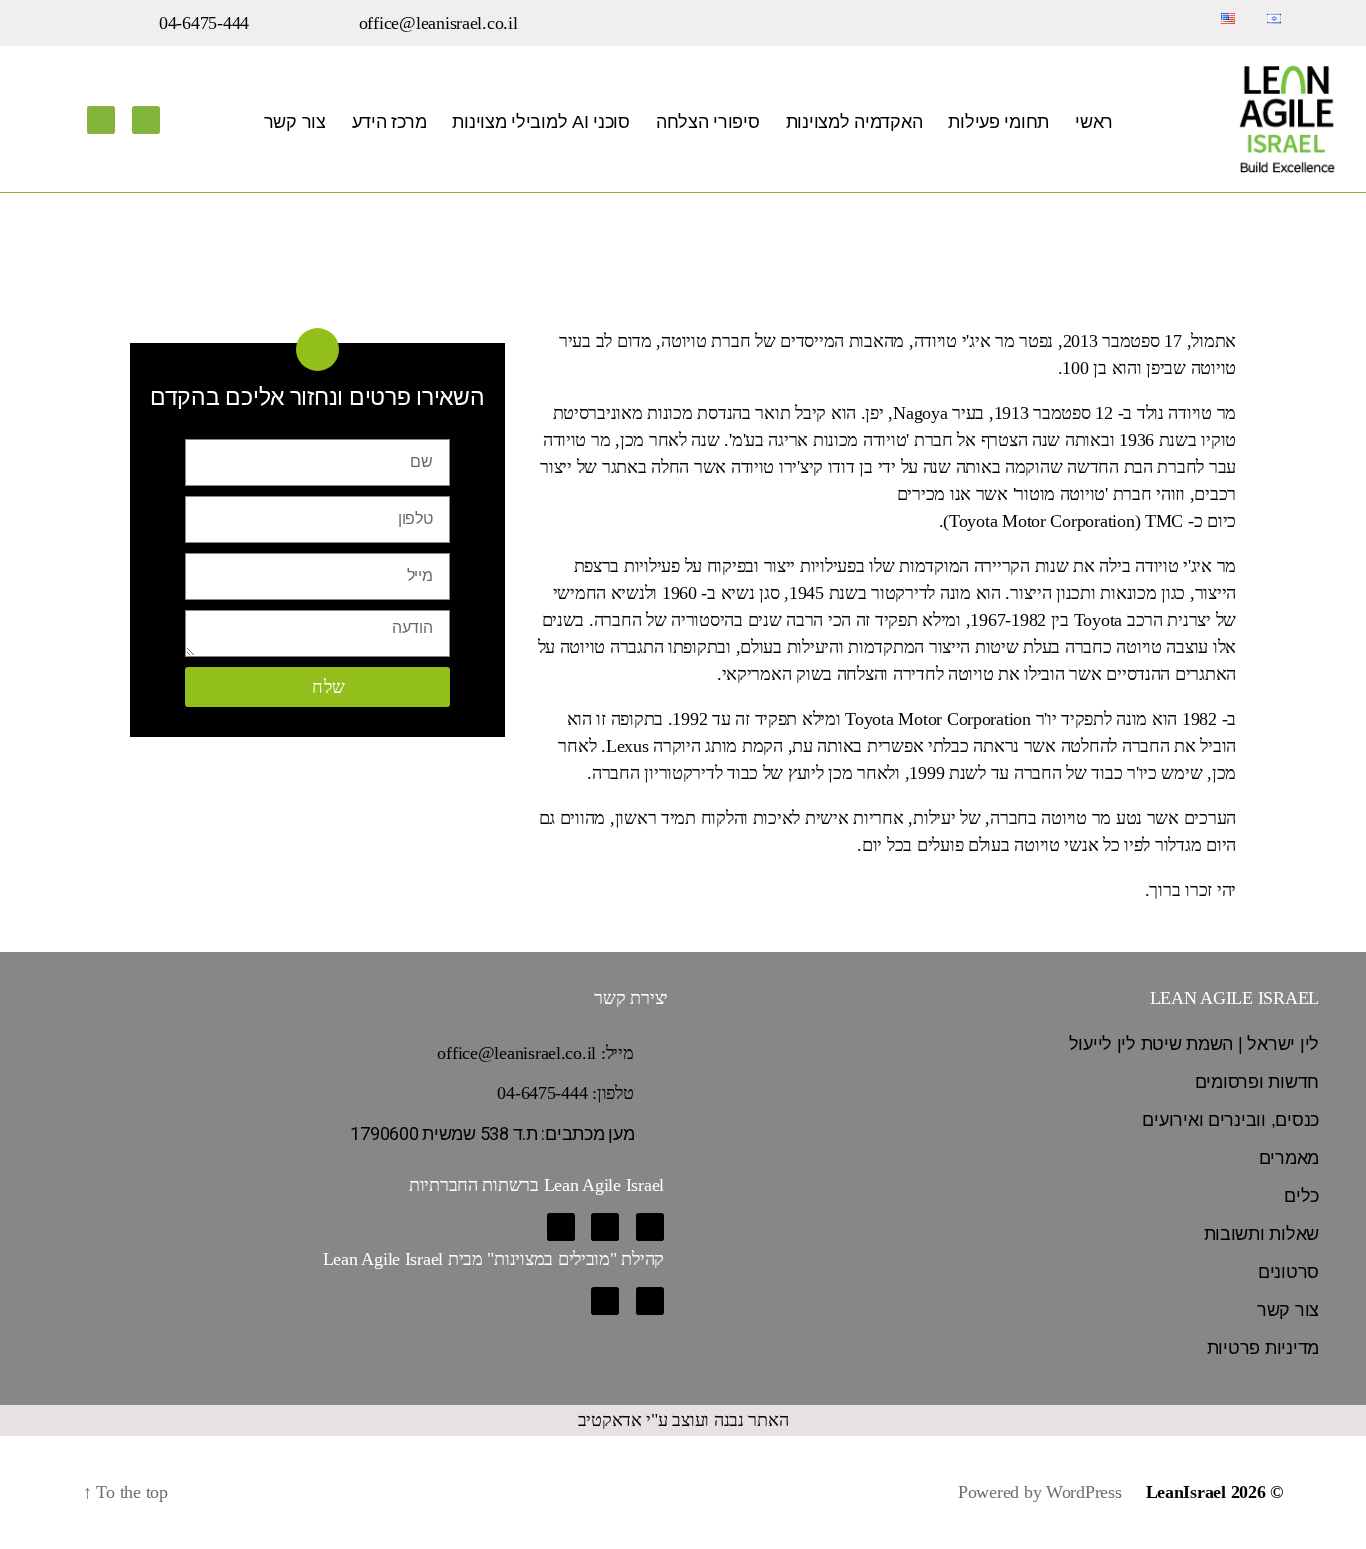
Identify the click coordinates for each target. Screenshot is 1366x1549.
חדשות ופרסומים (1257, 1082)
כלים (1301, 1196)
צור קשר (295, 122)
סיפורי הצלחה (708, 122)
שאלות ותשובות (1262, 1234)
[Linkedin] (146, 120)
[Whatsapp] (561, 1227)
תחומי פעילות (998, 122)
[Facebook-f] (101, 120)
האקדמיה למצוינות (854, 122)
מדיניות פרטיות (1263, 1348)
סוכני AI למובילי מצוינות (541, 122)
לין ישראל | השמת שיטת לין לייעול (1194, 1044)
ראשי (1094, 122)
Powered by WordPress (1040, 1492)
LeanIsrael (1186, 1492)
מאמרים (1289, 1158)
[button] (450, 23)
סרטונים (1288, 1272)
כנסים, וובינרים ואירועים (1230, 1120)
